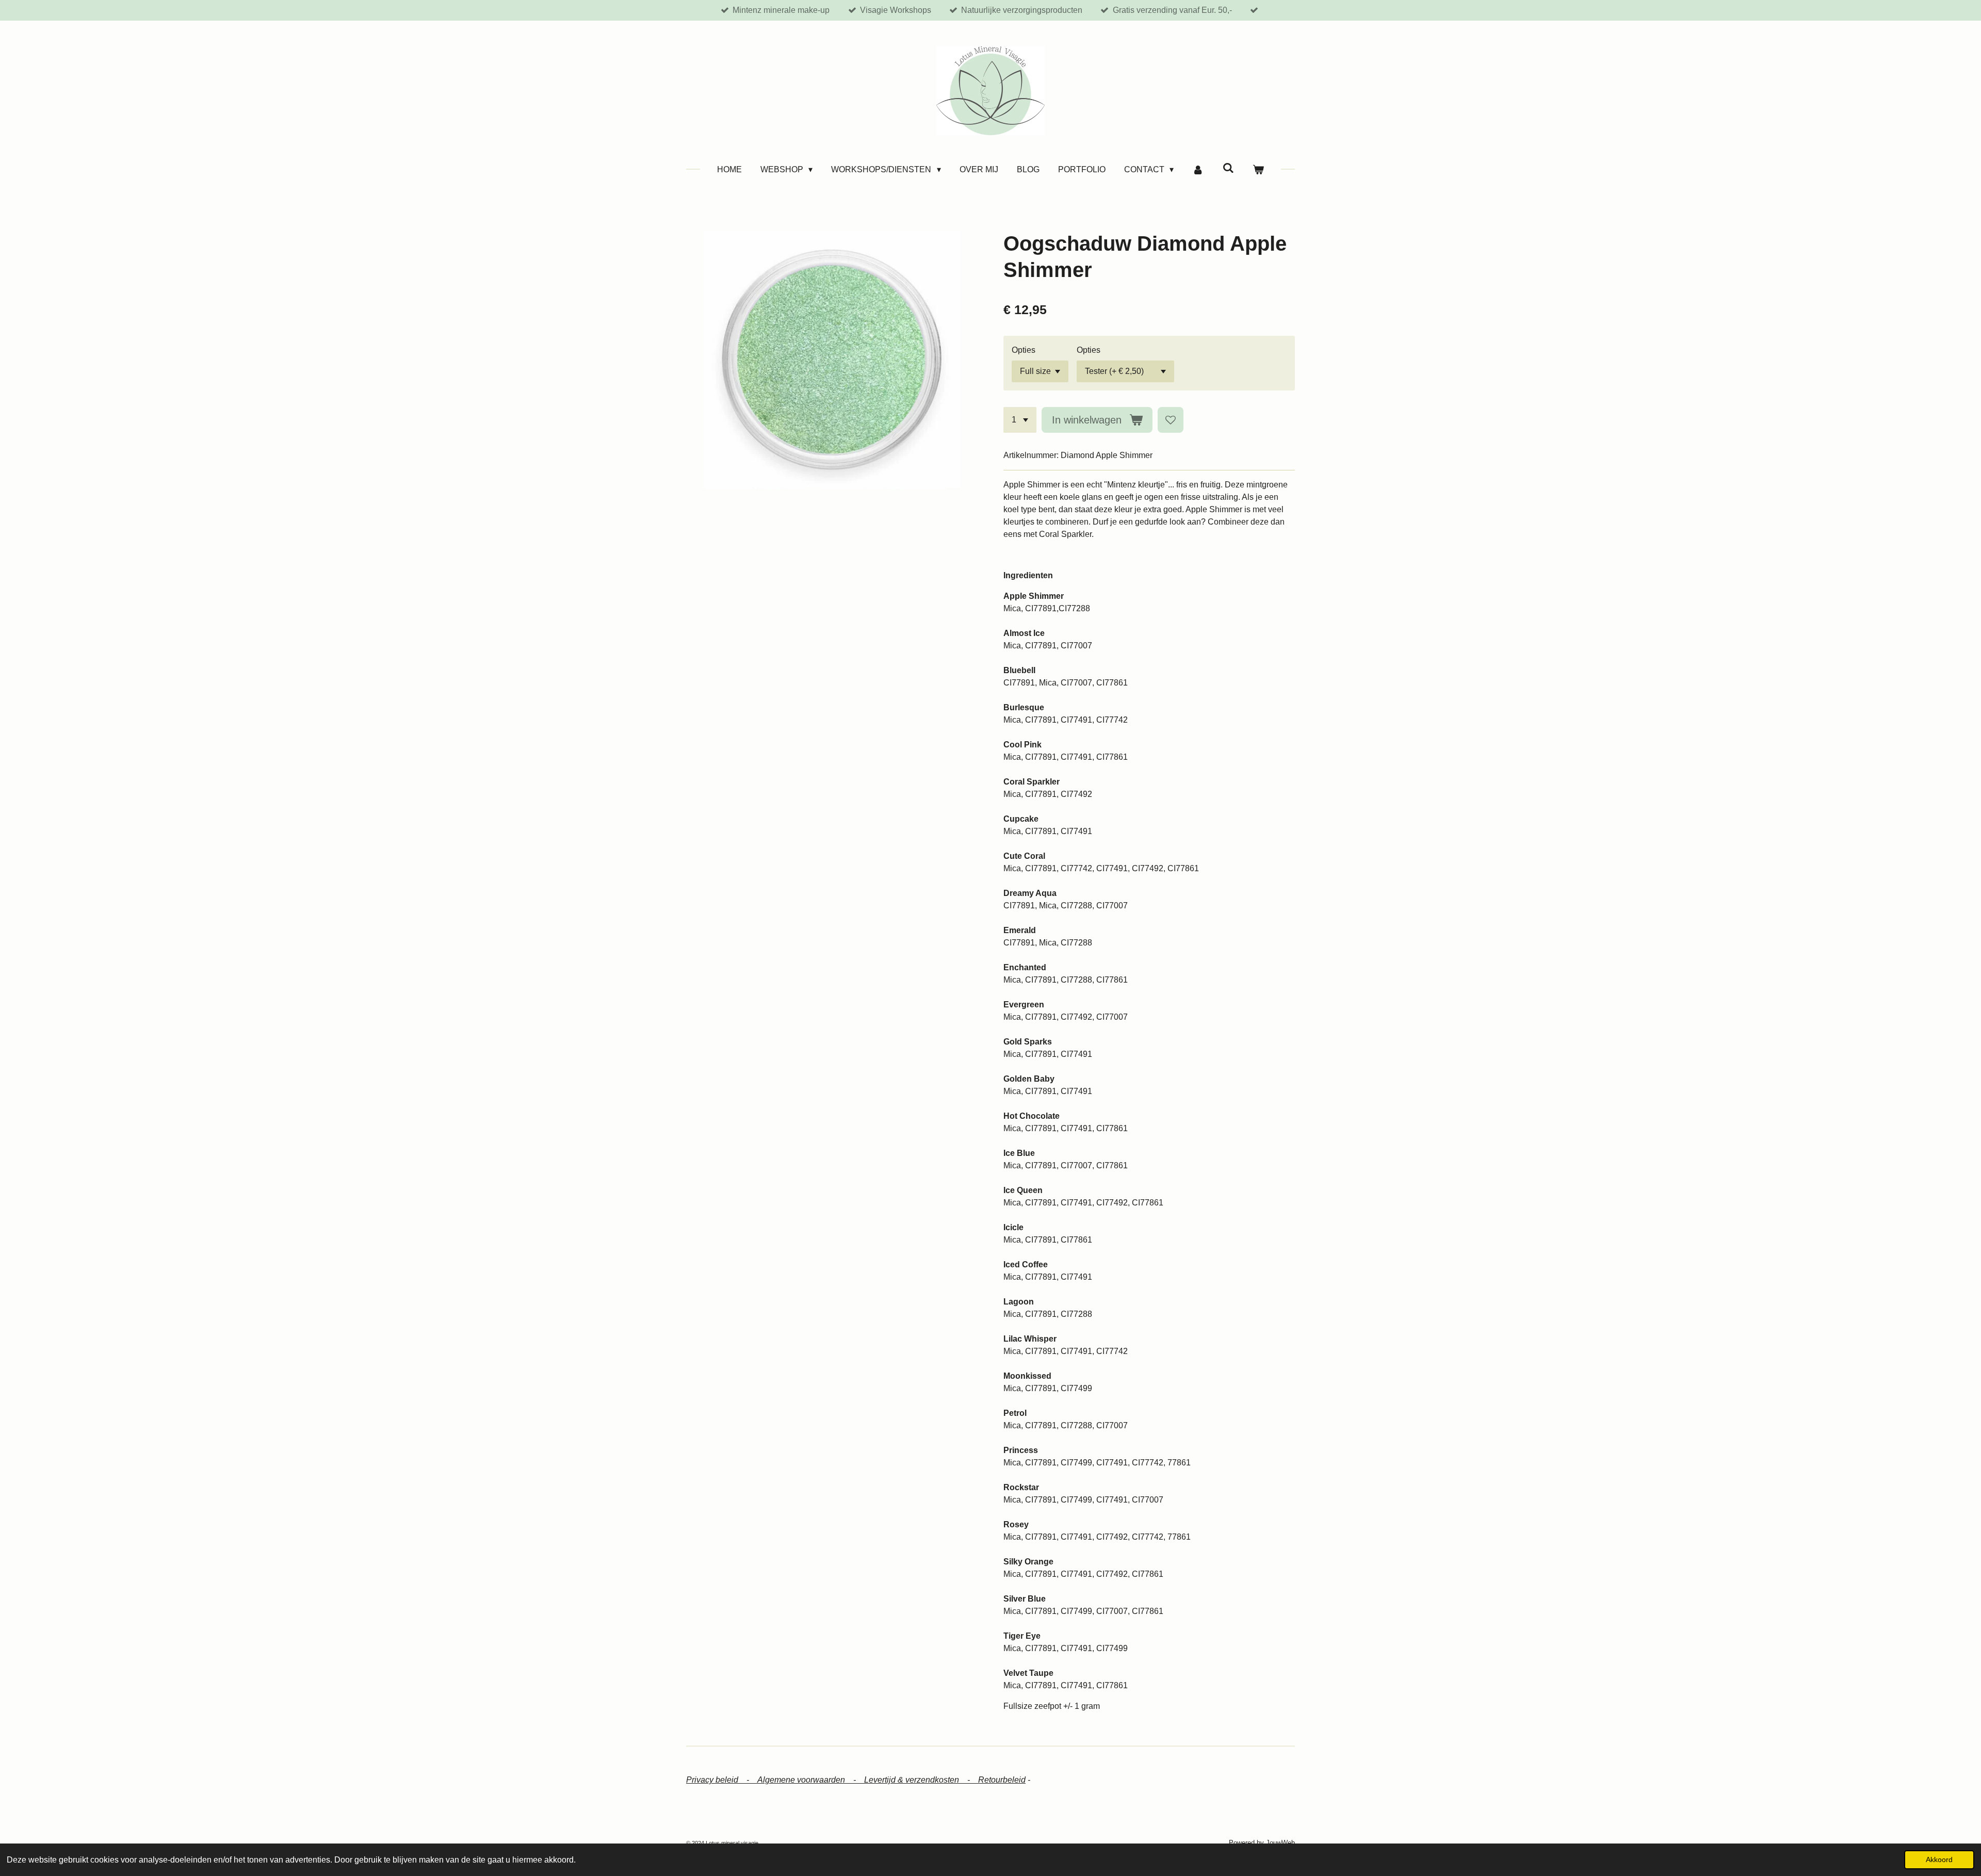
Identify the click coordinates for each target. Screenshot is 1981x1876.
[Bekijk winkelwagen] (1258, 170)
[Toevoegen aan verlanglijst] (1171, 420)
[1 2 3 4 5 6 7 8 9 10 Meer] (1020, 420)
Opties (1024, 350)
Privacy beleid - (722, 1780)
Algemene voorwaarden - (811, 1780)
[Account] (1198, 170)
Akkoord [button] (1939, 1859)
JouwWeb (1280, 1843)
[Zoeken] (1228, 168)
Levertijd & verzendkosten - (921, 1780)
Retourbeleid (1002, 1780)
